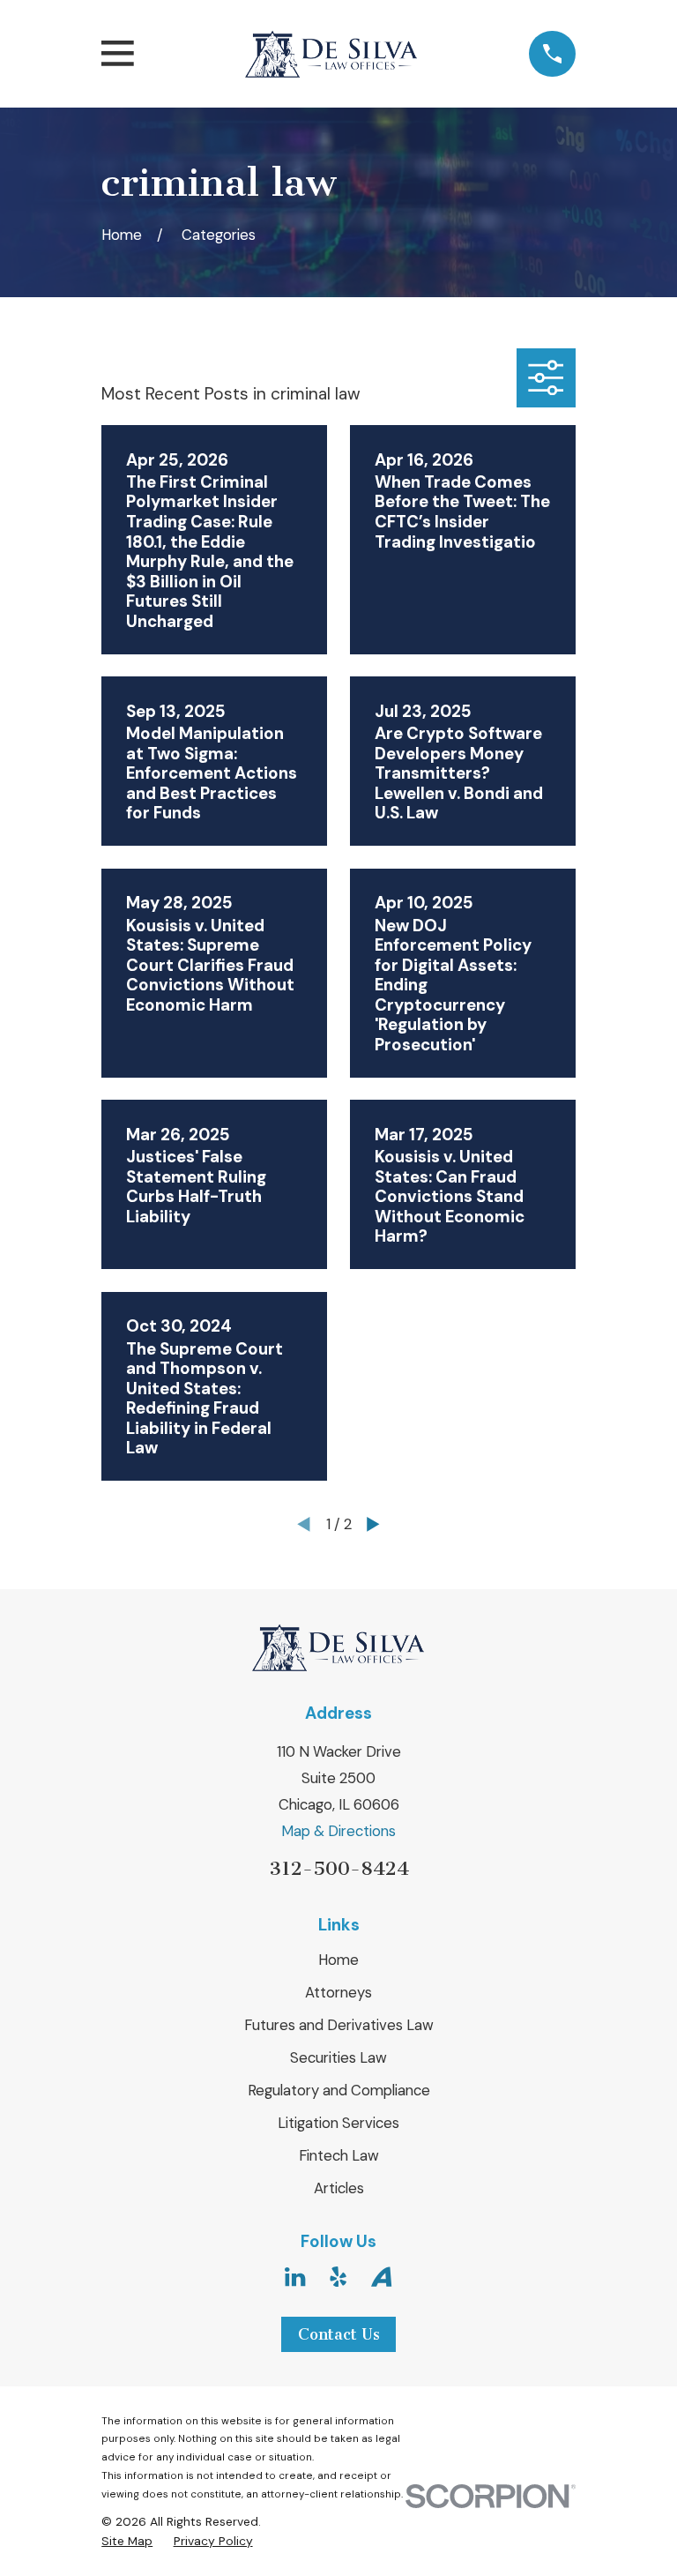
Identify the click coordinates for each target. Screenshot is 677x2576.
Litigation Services (338, 2123)
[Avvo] (381, 2277)
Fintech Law (339, 2155)
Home (338, 1960)
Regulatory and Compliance (339, 2090)
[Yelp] (338, 2277)
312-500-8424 (339, 1869)
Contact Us (339, 2334)
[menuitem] (127, 2541)
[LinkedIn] (295, 2277)
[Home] (331, 54)
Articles (339, 2188)
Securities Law (338, 2057)
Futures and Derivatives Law (339, 2025)
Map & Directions (338, 1831)
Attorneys (338, 1992)
